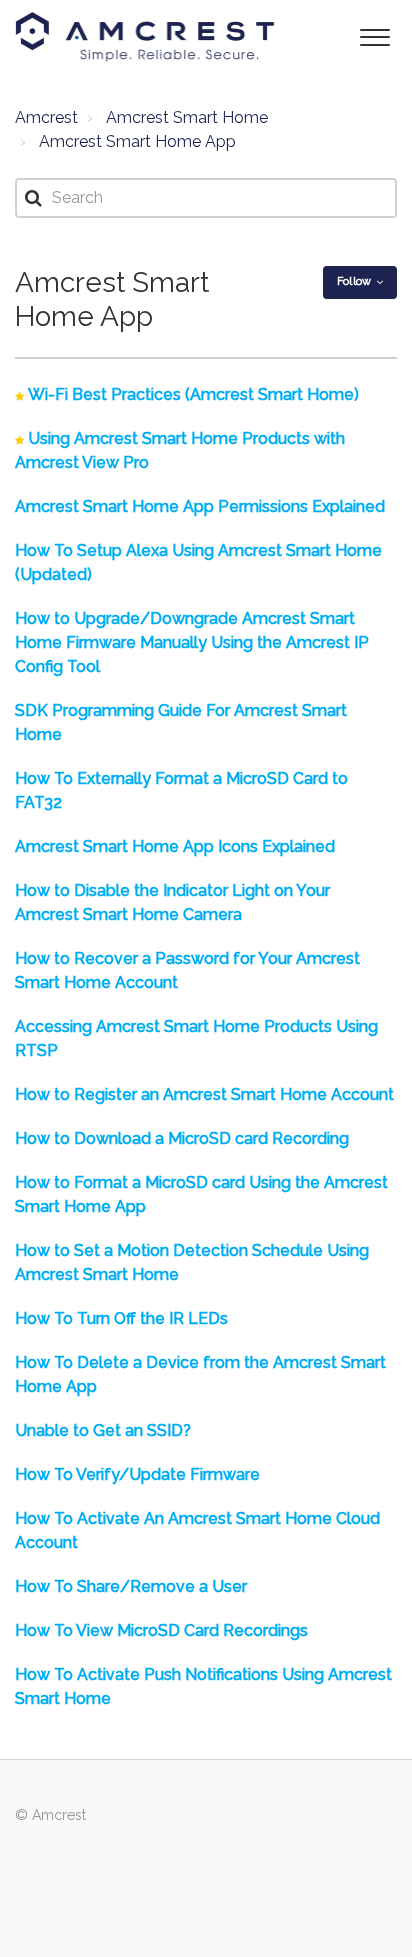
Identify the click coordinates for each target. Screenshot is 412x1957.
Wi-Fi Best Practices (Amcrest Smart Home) (193, 394)
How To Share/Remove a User (131, 1586)
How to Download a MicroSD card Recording (182, 1138)
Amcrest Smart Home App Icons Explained (175, 846)
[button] (374, 35)
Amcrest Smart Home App (137, 141)
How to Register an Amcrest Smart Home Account (204, 1094)
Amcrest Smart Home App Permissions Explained (200, 506)
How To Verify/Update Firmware (137, 1474)
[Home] (145, 37)
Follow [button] (354, 281)
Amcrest (46, 117)
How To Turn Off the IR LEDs (121, 1318)
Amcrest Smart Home (187, 117)
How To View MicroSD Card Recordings (161, 1630)
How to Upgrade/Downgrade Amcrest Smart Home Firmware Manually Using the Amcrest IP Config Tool (192, 642)
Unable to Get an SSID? (103, 1430)
